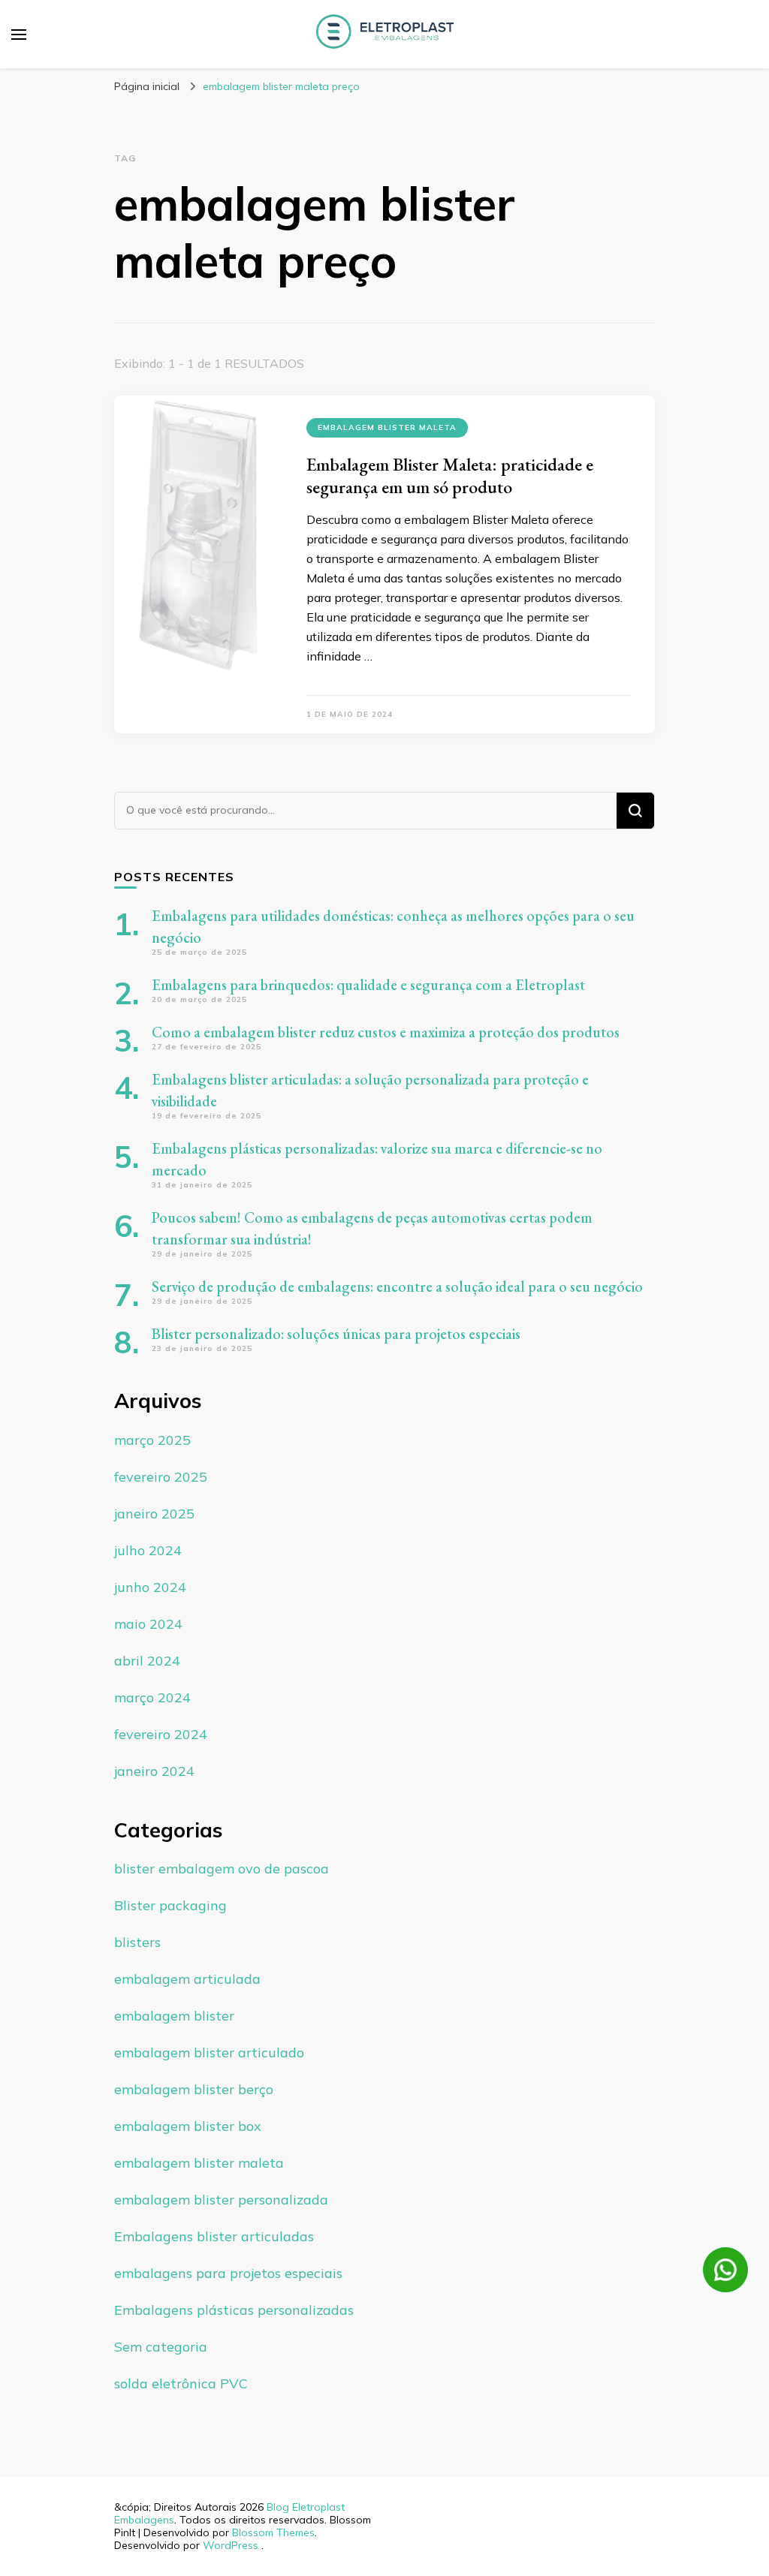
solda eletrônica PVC (181, 2383)
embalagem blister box (188, 2126)
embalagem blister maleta (387, 427)
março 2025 (152, 1440)
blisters (137, 1942)
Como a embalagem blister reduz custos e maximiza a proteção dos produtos (386, 1032)
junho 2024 (150, 1587)
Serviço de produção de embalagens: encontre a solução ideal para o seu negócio (397, 1286)
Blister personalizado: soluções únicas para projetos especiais (336, 1334)
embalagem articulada (187, 1979)
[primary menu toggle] (19, 35)
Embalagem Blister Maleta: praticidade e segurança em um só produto (450, 475)
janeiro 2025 (154, 1514)
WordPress (231, 2545)
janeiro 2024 (154, 1771)
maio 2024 (148, 1624)
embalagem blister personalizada (221, 2200)
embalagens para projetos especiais (228, 2273)
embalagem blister (174, 2016)
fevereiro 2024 (161, 1734)
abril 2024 (147, 1661)
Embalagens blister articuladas (214, 2236)
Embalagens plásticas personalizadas (234, 2310)
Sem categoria (161, 2347)
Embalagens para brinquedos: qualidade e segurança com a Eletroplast (368, 985)
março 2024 (152, 1697)
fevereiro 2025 (161, 1477)
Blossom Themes (273, 2532)
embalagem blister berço (194, 2089)
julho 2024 (148, 1550)
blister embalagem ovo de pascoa (222, 1869)
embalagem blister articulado (209, 2052)
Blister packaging (170, 1905)
